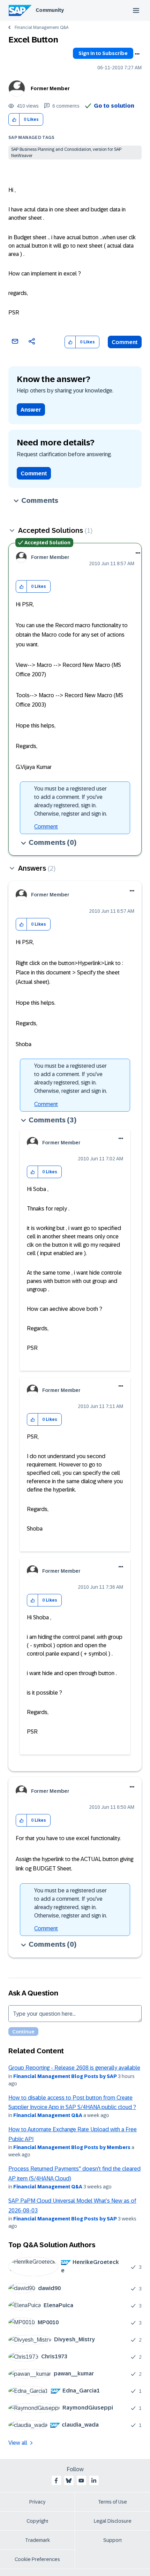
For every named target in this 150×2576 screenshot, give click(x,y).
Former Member (50, 88)
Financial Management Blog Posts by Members (72, 2147)
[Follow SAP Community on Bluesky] (69, 2481)
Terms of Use (112, 2502)
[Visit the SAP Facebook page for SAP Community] (56, 2481)
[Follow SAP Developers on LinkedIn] (94, 2481)
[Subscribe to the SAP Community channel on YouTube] (81, 2481)
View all (18, 2443)
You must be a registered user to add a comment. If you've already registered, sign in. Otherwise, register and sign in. (71, 801)
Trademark (37, 2540)
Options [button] (137, 54)
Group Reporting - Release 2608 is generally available (74, 2068)
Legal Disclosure (113, 2521)
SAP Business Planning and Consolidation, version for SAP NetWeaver (66, 153)
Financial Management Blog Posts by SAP (65, 2076)
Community (50, 10)
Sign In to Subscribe (103, 53)
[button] (14, 120)
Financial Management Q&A (42, 28)
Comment (125, 342)
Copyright (37, 2521)
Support (113, 2540)
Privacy (37, 2502)
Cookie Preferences (37, 2559)
